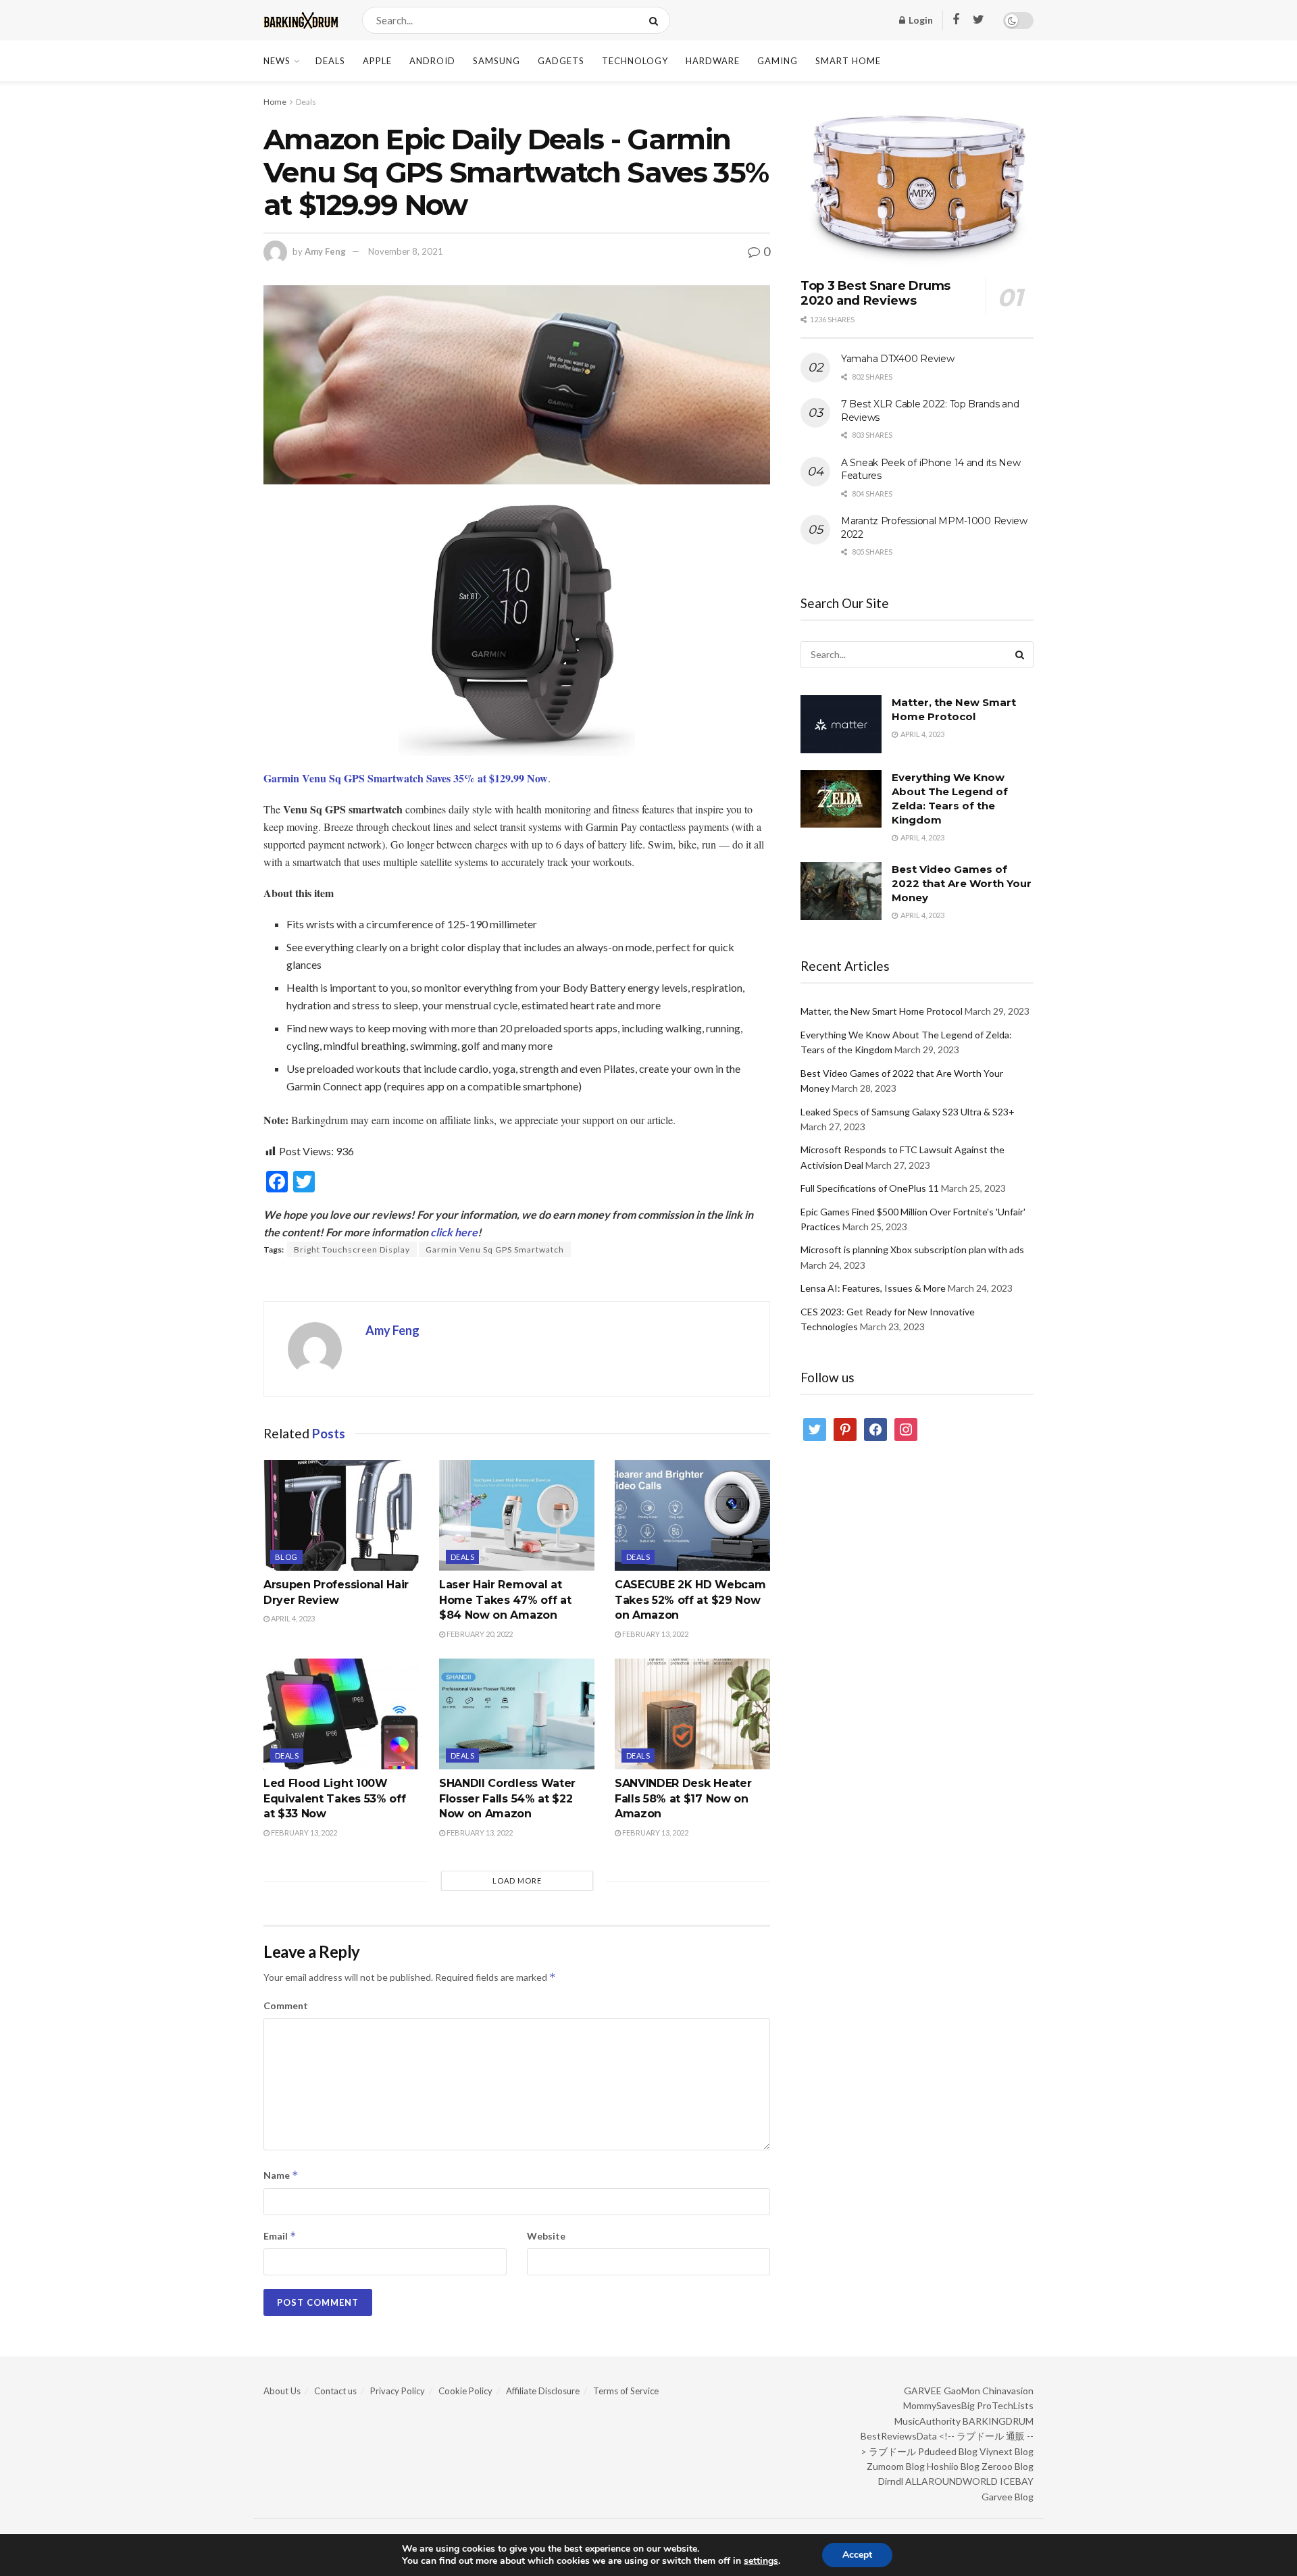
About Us (282, 2391)
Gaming (778, 61)
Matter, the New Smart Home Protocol (882, 1011)
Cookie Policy (465, 2391)
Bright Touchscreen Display (352, 1249)
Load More (517, 1880)
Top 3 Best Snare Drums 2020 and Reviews (875, 294)
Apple (377, 61)
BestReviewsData (899, 2436)
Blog (286, 1557)
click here (454, 1232)
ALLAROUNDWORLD (951, 2481)
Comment (286, 2005)
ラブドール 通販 (991, 2436)
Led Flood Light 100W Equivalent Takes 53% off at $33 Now (334, 1798)
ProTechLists (1005, 2405)
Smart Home (848, 61)
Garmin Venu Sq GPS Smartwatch (495, 1249)
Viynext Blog (1007, 2451)
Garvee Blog (1008, 2497)
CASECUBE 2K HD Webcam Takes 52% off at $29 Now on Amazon (690, 1600)
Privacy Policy (398, 2391)
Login (920, 20)
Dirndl (891, 2481)
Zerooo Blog (1008, 2466)
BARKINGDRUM (998, 2421)
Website (546, 2236)
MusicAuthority (927, 2421)
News (277, 61)
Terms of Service (626, 2391)
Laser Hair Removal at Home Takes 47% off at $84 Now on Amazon (505, 1600)
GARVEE (923, 2391)
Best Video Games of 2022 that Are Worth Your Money (962, 883)
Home (275, 102)
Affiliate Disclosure (543, 2391)
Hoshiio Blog (953, 2466)
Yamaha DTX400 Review (897, 359)
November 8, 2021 (406, 251)
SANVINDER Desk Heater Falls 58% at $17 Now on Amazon (683, 1798)
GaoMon (962, 2391)
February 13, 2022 (655, 1634)
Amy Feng (325, 251)
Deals (330, 61)
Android (432, 61)
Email (280, 2236)
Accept (857, 2555)
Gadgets (561, 61)
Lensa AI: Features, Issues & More (873, 1288)
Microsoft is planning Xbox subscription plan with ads (912, 1249)
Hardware (713, 61)
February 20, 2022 (479, 1634)
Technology (635, 61)
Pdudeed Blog (948, 2451)
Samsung (497, 61)
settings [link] (761, 2561)
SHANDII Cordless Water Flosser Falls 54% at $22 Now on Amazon (507, 1798)
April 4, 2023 (292, 1618)
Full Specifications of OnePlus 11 (870, 1188)
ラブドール (892, 2451)
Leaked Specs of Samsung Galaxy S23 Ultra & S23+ (908, 1112)
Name (281, 2175)
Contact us (335, 2391)
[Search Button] (656, 20)
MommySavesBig (939, 2405)
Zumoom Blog (896, 2466)
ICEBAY (1017, 2481)
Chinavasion (1008, 2391)
